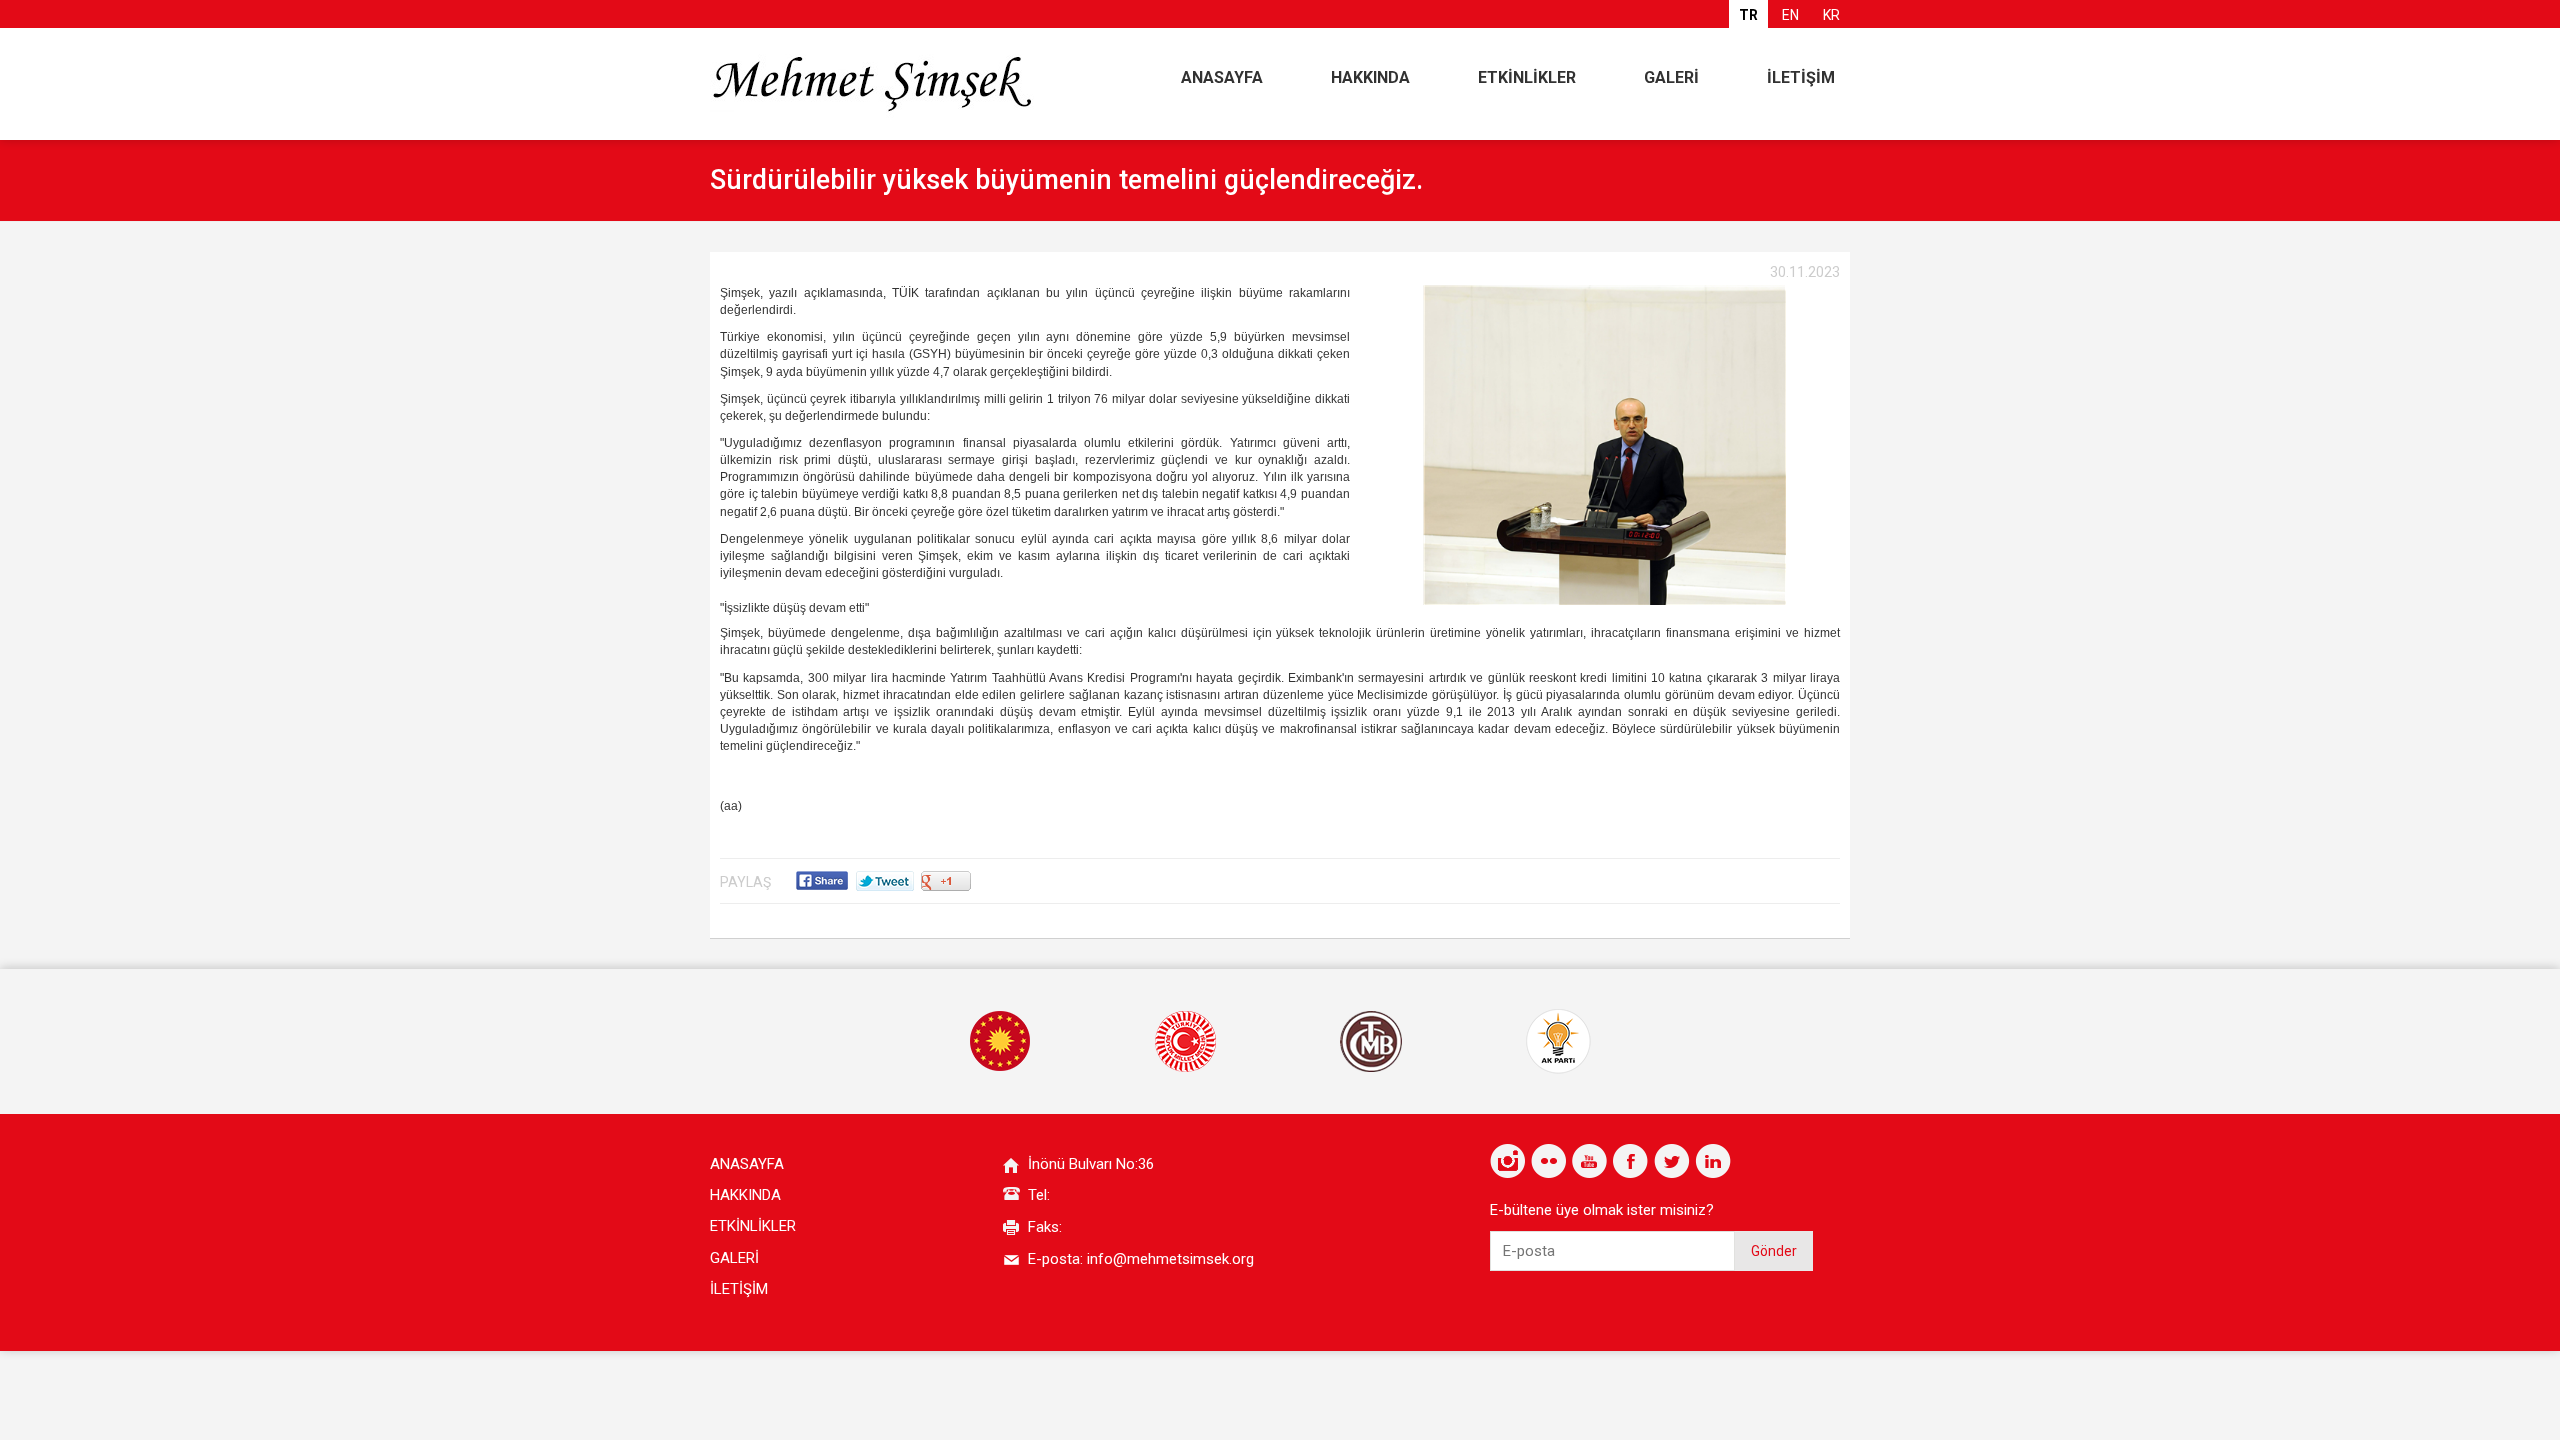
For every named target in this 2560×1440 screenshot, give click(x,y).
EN (1790, 15)
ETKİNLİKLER (1527, 77)
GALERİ (1671, 77)
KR (1831, 15)
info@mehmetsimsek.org (1170, 1259)
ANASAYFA (1222, 77)
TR (1748, 15)
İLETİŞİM (1801, 77)
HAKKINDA (1370, 77)
